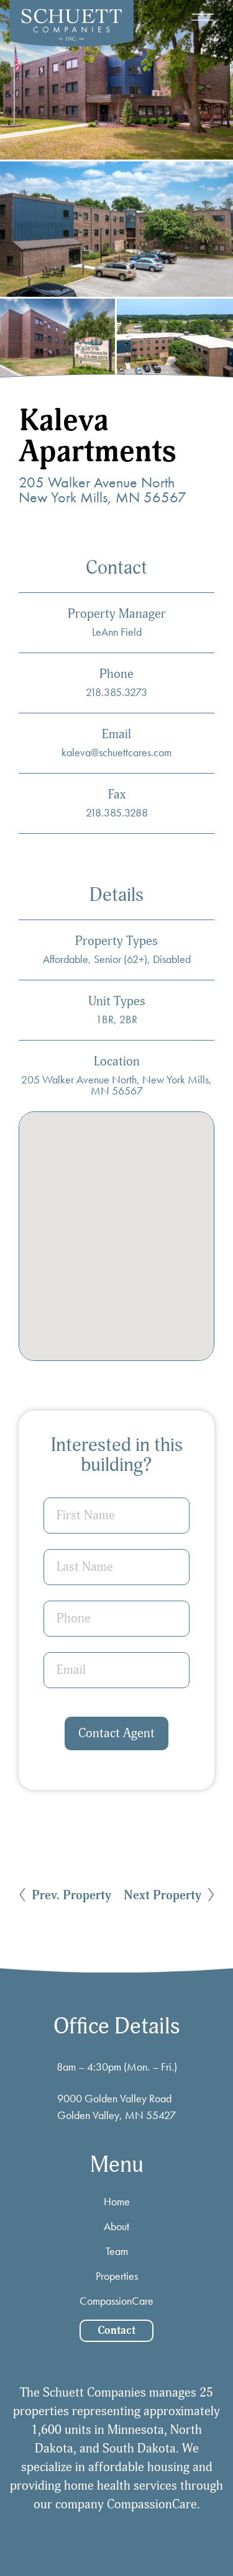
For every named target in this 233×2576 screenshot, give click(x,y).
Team (117, 2251)
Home (117, 2201)
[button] (203, 17)
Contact (116, 2330)
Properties (117, 2276)
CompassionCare (116, 2301)
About (116, 2226)
